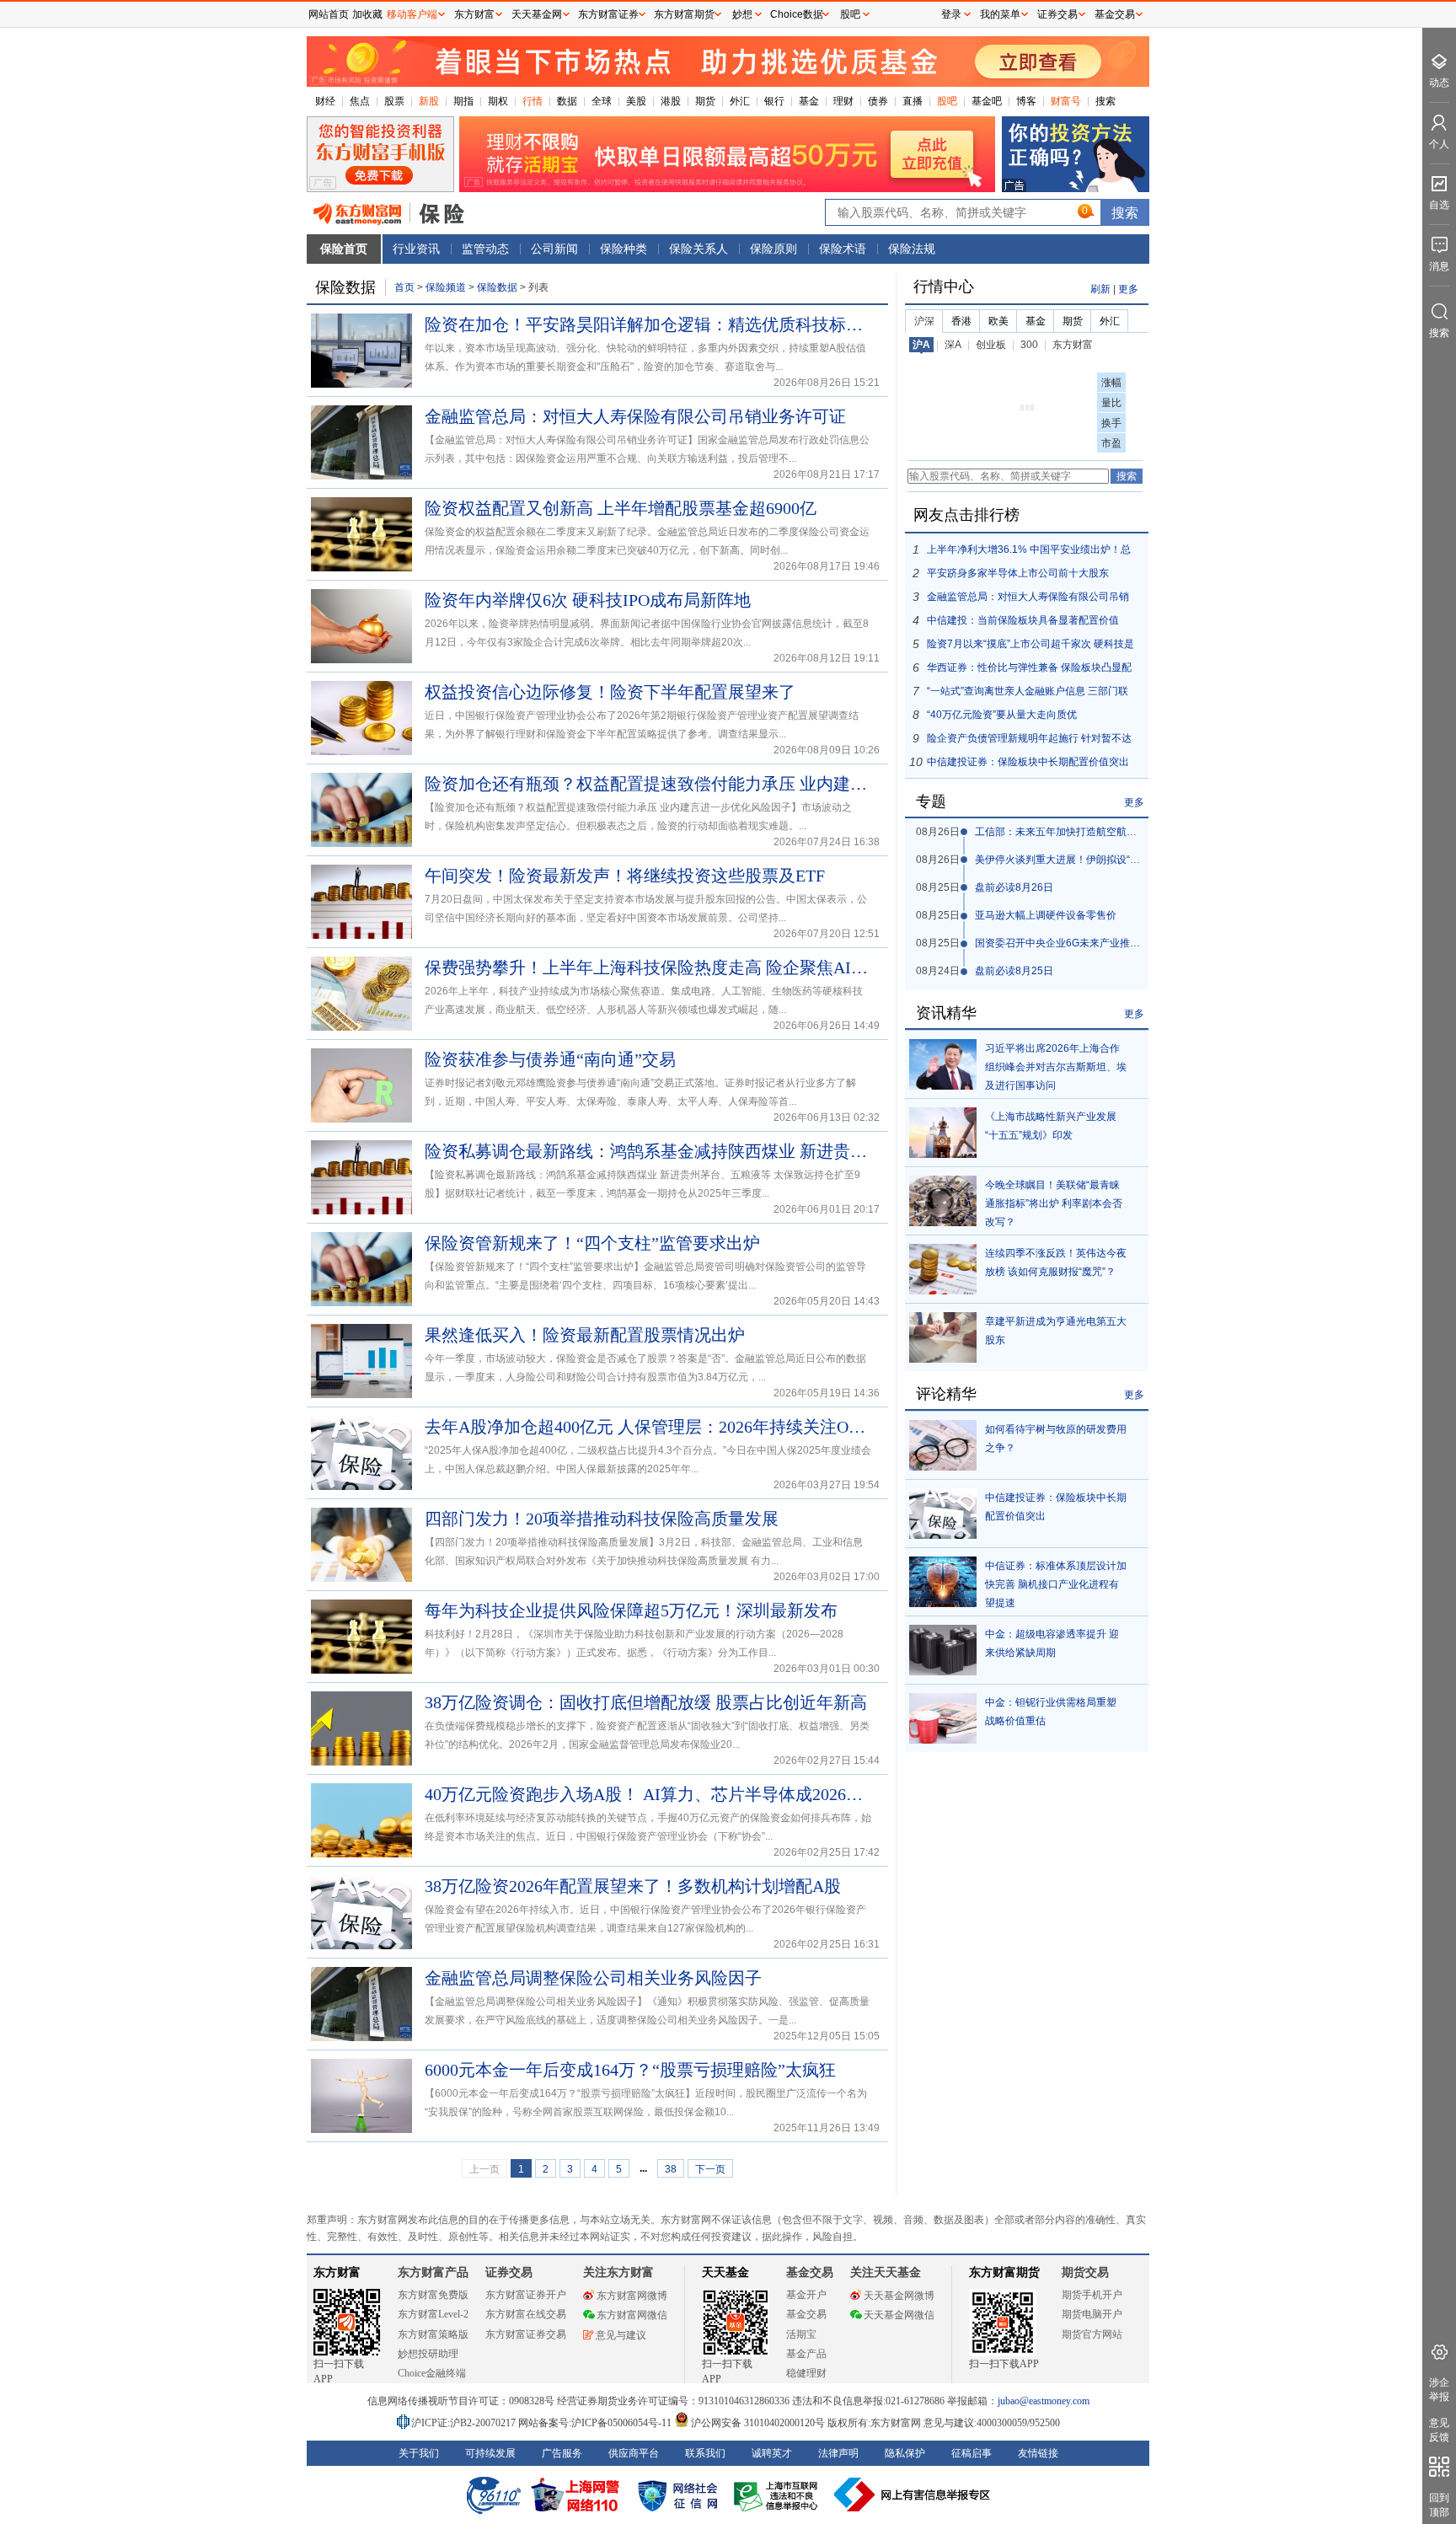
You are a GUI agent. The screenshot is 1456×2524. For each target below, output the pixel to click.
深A (953, 345)
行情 (533, 101)
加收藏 (367, 14)
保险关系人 (699, 249)
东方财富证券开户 (526, 2295)
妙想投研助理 (428, 2354)
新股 (429, 101)
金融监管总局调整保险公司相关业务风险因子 (593, 1978)
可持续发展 (490, 2453)
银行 (774, 101)
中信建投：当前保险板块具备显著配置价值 (1023, 620)
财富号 (1066, 101)
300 (1029, 345)
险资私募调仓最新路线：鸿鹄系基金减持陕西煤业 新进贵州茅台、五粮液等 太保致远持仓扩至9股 (648, 1151)
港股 (671, 101)
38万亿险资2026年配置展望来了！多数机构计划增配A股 (633, 1886)
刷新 (1100, 289)
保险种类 (624, 249)
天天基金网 (537, 14)
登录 (951, 14)
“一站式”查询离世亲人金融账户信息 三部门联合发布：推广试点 (1028, 694)
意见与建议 (621, 2335)
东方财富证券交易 (526, 2334)
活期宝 (801, 2334)
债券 (878, 101)
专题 (931, 801)
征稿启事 (972, 2453)
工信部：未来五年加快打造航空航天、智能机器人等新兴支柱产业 (1121, 832)
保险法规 (912, 249)
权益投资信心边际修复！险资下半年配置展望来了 (610, 692)
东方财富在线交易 (526, 2314)
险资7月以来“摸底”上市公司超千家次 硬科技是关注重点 (1030, 647)
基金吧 (987, 101)
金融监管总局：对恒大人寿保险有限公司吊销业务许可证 (635, 416)
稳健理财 (806, 2373)
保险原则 (773, 249)
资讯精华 (946, 1013)
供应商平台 (634, 2453)
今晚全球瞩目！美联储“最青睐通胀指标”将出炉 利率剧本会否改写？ (1054, 1203)
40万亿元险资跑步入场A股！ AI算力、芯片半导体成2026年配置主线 (648, 1794)
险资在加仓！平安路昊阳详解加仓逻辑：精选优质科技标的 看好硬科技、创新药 (648, 324)
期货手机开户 (1092, 2295)
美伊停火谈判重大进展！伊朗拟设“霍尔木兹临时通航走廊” (1105, 860)
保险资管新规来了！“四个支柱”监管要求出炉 (592, 1243)
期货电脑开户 (1092, 2314)
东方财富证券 (608, 14)
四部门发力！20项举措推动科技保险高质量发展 (602, 1519)
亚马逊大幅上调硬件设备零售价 (1046, 915)
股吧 (947, 101)
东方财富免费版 (433, 2295)
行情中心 (944, 287)
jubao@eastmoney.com (1044, 2401)
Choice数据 (797, 14)
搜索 (1105, 101)
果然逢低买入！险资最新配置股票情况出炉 (585, 1335)
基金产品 (806, 2354)
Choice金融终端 (432, 2373)
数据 (567, 101)
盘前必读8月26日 (1014, 887)
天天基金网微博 (899, 2296)
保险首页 (344, 249)
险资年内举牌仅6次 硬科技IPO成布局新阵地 (588, 600)
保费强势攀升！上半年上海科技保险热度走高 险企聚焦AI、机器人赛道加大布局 (648, 967)
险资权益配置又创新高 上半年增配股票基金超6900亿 (621, 508)
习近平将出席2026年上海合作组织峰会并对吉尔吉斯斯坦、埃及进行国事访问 (1056, 1067)
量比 (1111, 403)
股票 (394, 101)
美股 (636, 101)
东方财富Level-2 (433, 2314)
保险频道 (446, 287)
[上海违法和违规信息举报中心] (779, 2495)
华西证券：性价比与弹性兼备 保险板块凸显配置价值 (1029, 670)
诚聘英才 (772, 2453)
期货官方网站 (1092, 2334)
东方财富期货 (1004, 2272)
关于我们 (419, 2453)
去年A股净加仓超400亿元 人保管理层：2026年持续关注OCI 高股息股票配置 (648, 1427)
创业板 (991, 345)
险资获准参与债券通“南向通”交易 (550, 1059)
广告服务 (562, 2453)
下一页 (710, 2169)
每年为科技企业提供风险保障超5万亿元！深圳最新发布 (631, 1610)
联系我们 (705, 2453)
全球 (602, 101)
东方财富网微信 (632, 2315)
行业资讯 (416, 249)
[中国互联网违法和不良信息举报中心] (913, 2495)
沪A (921, 345)
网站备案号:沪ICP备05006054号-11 (596, 2423)
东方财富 (1073, 345)
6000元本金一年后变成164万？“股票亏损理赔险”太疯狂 (630, 2070)
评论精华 (946, 1394)
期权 (498, 101)
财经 (325, 101)
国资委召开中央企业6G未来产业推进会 (1063, 943)
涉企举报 (1439, 2390)
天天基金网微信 (899, 2315)
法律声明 (838, 2453)
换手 (1111, 423)
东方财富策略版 (433, 2334)
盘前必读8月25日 (1014, 971)
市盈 (1111, 443)
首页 (404, 287)
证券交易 (1057, 14)
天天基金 (725, 2272)
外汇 (740, 101)
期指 (463, 101)
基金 (809, 101)
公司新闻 (554, 249)
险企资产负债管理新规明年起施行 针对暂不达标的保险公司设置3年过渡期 (1029, 741)
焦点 (360, 101)
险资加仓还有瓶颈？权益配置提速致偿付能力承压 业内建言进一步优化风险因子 (648, 784)
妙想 (742, 14)
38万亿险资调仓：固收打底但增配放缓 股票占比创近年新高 (646, 1702)
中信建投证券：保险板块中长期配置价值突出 (1028, 762)
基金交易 (806, 2314)
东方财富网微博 (632, 2296)
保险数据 (498, 287)
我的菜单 (1000, 14)
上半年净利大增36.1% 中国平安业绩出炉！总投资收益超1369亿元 (1029, 552)
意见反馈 (1439, 2430)
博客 (1026, 101)
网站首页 (329, 14)
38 (671, 2169)
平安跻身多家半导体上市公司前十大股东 (1018, 573)
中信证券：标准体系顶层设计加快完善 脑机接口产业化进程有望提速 (1056, 1584)
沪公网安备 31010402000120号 (758, 2423)
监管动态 (485, 249)
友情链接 (1038, 2453)
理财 (843, 101)
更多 (1128, 289)
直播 (913, 101)
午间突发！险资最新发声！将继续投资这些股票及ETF (625, 876)
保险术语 (843, 249)
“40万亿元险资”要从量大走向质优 (1002, 715)
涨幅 (1111, 383)
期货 (705, 101)
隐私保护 (905, 2453)
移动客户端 (412, 14)
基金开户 (806, 2295)
